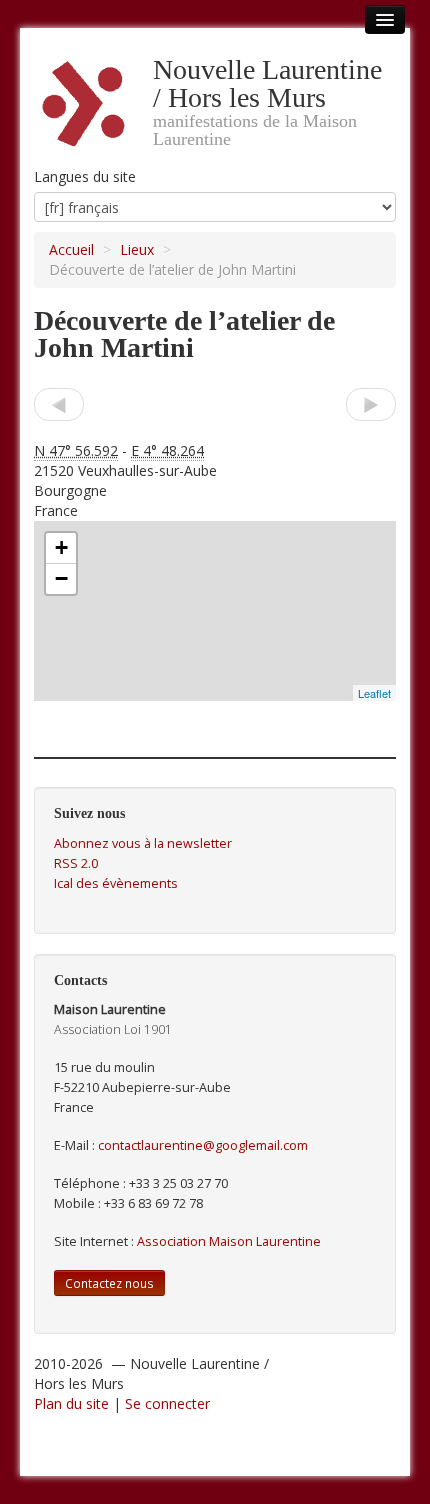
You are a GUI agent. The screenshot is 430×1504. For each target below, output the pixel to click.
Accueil (71, 249)
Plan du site (71, 1403)
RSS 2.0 (76, 863)
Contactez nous (109, 1283)
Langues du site (85, 176)
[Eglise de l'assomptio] (371, 404)
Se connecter (167, 1403)
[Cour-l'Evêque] (59, 404)
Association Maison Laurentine (229, 1241)
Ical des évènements (116, 883)
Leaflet (374, 693)
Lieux (137, 249)
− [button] (61, 578)
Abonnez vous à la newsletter (143, 843)
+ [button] (61, 547)
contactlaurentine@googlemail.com (203, 1145)
